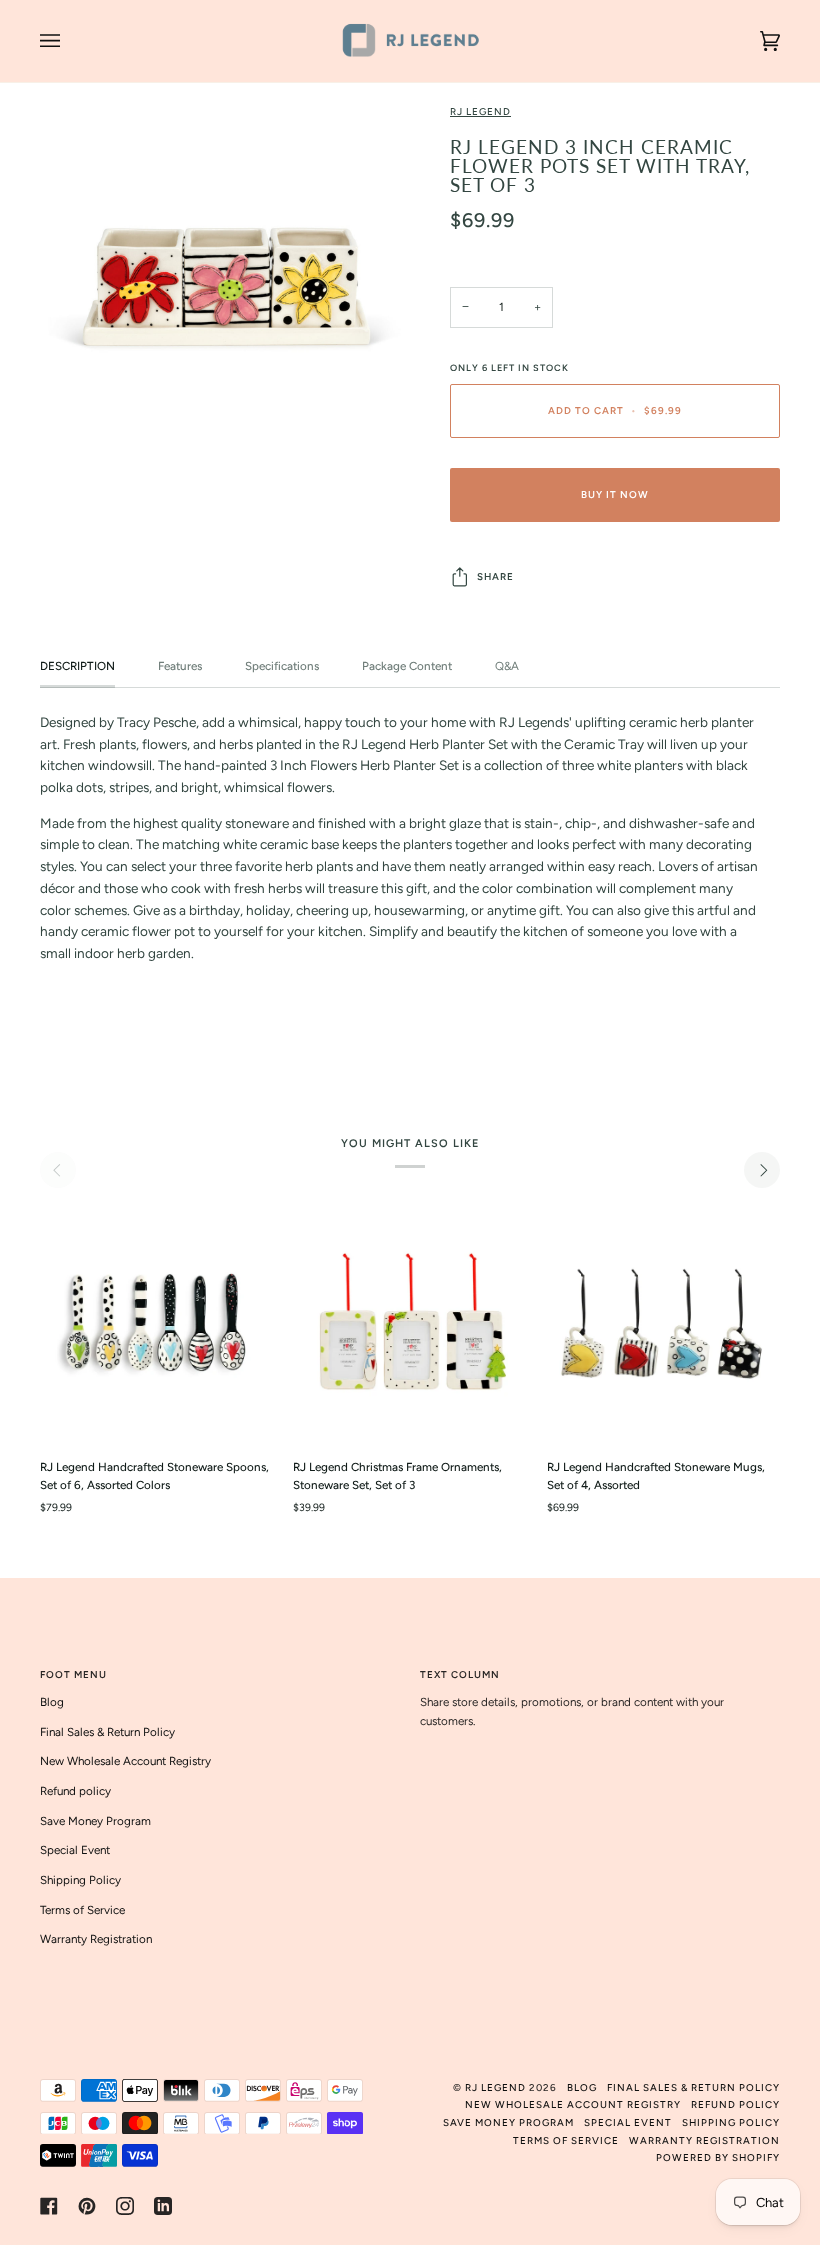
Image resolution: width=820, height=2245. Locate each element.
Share (495, 576)
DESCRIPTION (77, 666)
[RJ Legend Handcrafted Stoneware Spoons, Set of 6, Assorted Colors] (156, 1324)
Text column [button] (460, 1674)
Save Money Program (95, 1821)
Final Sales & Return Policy (107, 1732)
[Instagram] (125, 2206)
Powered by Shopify (718, 2157)
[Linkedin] (163, 2206)
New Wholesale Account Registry (125, 1761)
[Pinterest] (87, 2206)
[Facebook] (49, 2206)
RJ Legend (480, 111)
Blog (52, 1702)
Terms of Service (82, 1910)
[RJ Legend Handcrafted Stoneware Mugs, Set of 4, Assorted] (663, 1324)
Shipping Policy (80, 1880)
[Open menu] (70, 41)
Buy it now (615, 494)
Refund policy (75, 1791)
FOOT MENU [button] (73, 1674)
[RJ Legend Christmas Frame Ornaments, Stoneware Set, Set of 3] (409, 1324)
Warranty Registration (96, 1939)
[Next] (762, 1170)
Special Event (75, 1850)
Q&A (507, 666)
